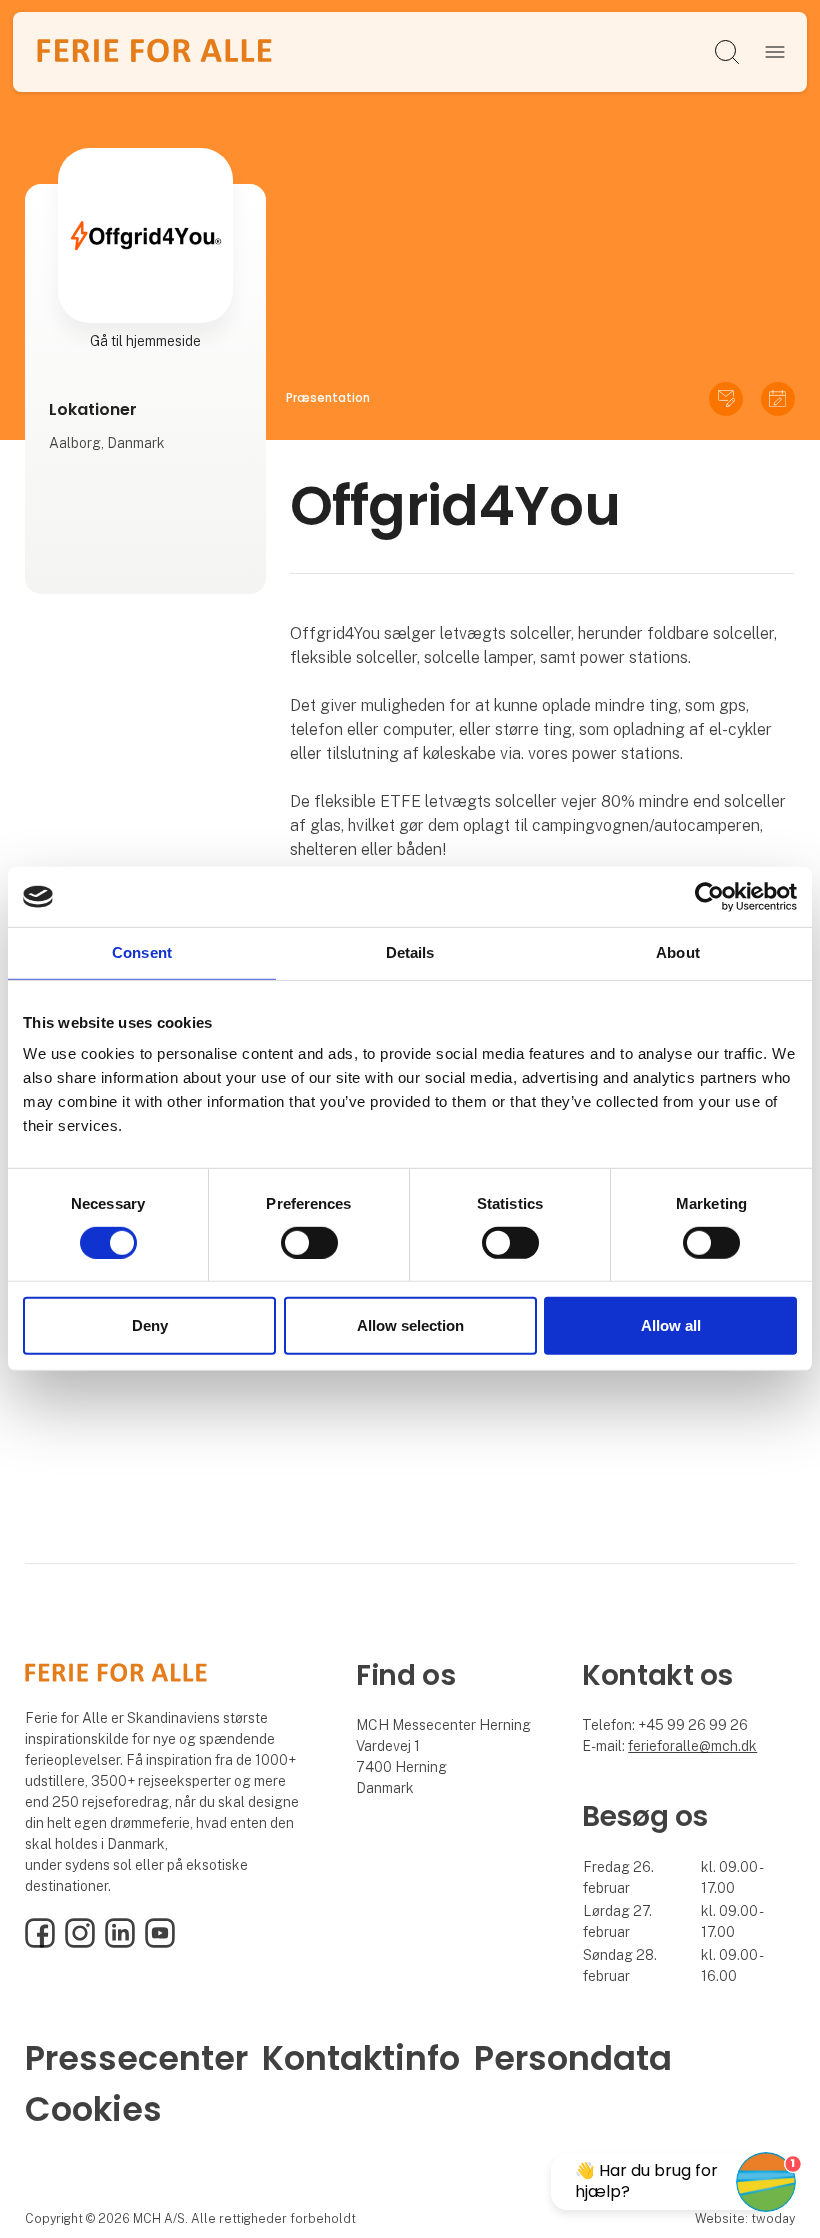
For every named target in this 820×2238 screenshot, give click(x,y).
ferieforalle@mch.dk (692, 1746)
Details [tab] (410, 952)
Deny (150, 1325)
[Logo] (154, 52)
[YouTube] (160, 1943)
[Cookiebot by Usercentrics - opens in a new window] (709, 897)
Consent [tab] (142, 952)
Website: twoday (745, 2218)
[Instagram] (80, 1943)
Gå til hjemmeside (145, 341)
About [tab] (678, 952)
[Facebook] (40, 1943)
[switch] (309, 1243)
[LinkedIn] (120, 1943)
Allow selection (410, 1325)
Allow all (671, 1325)
